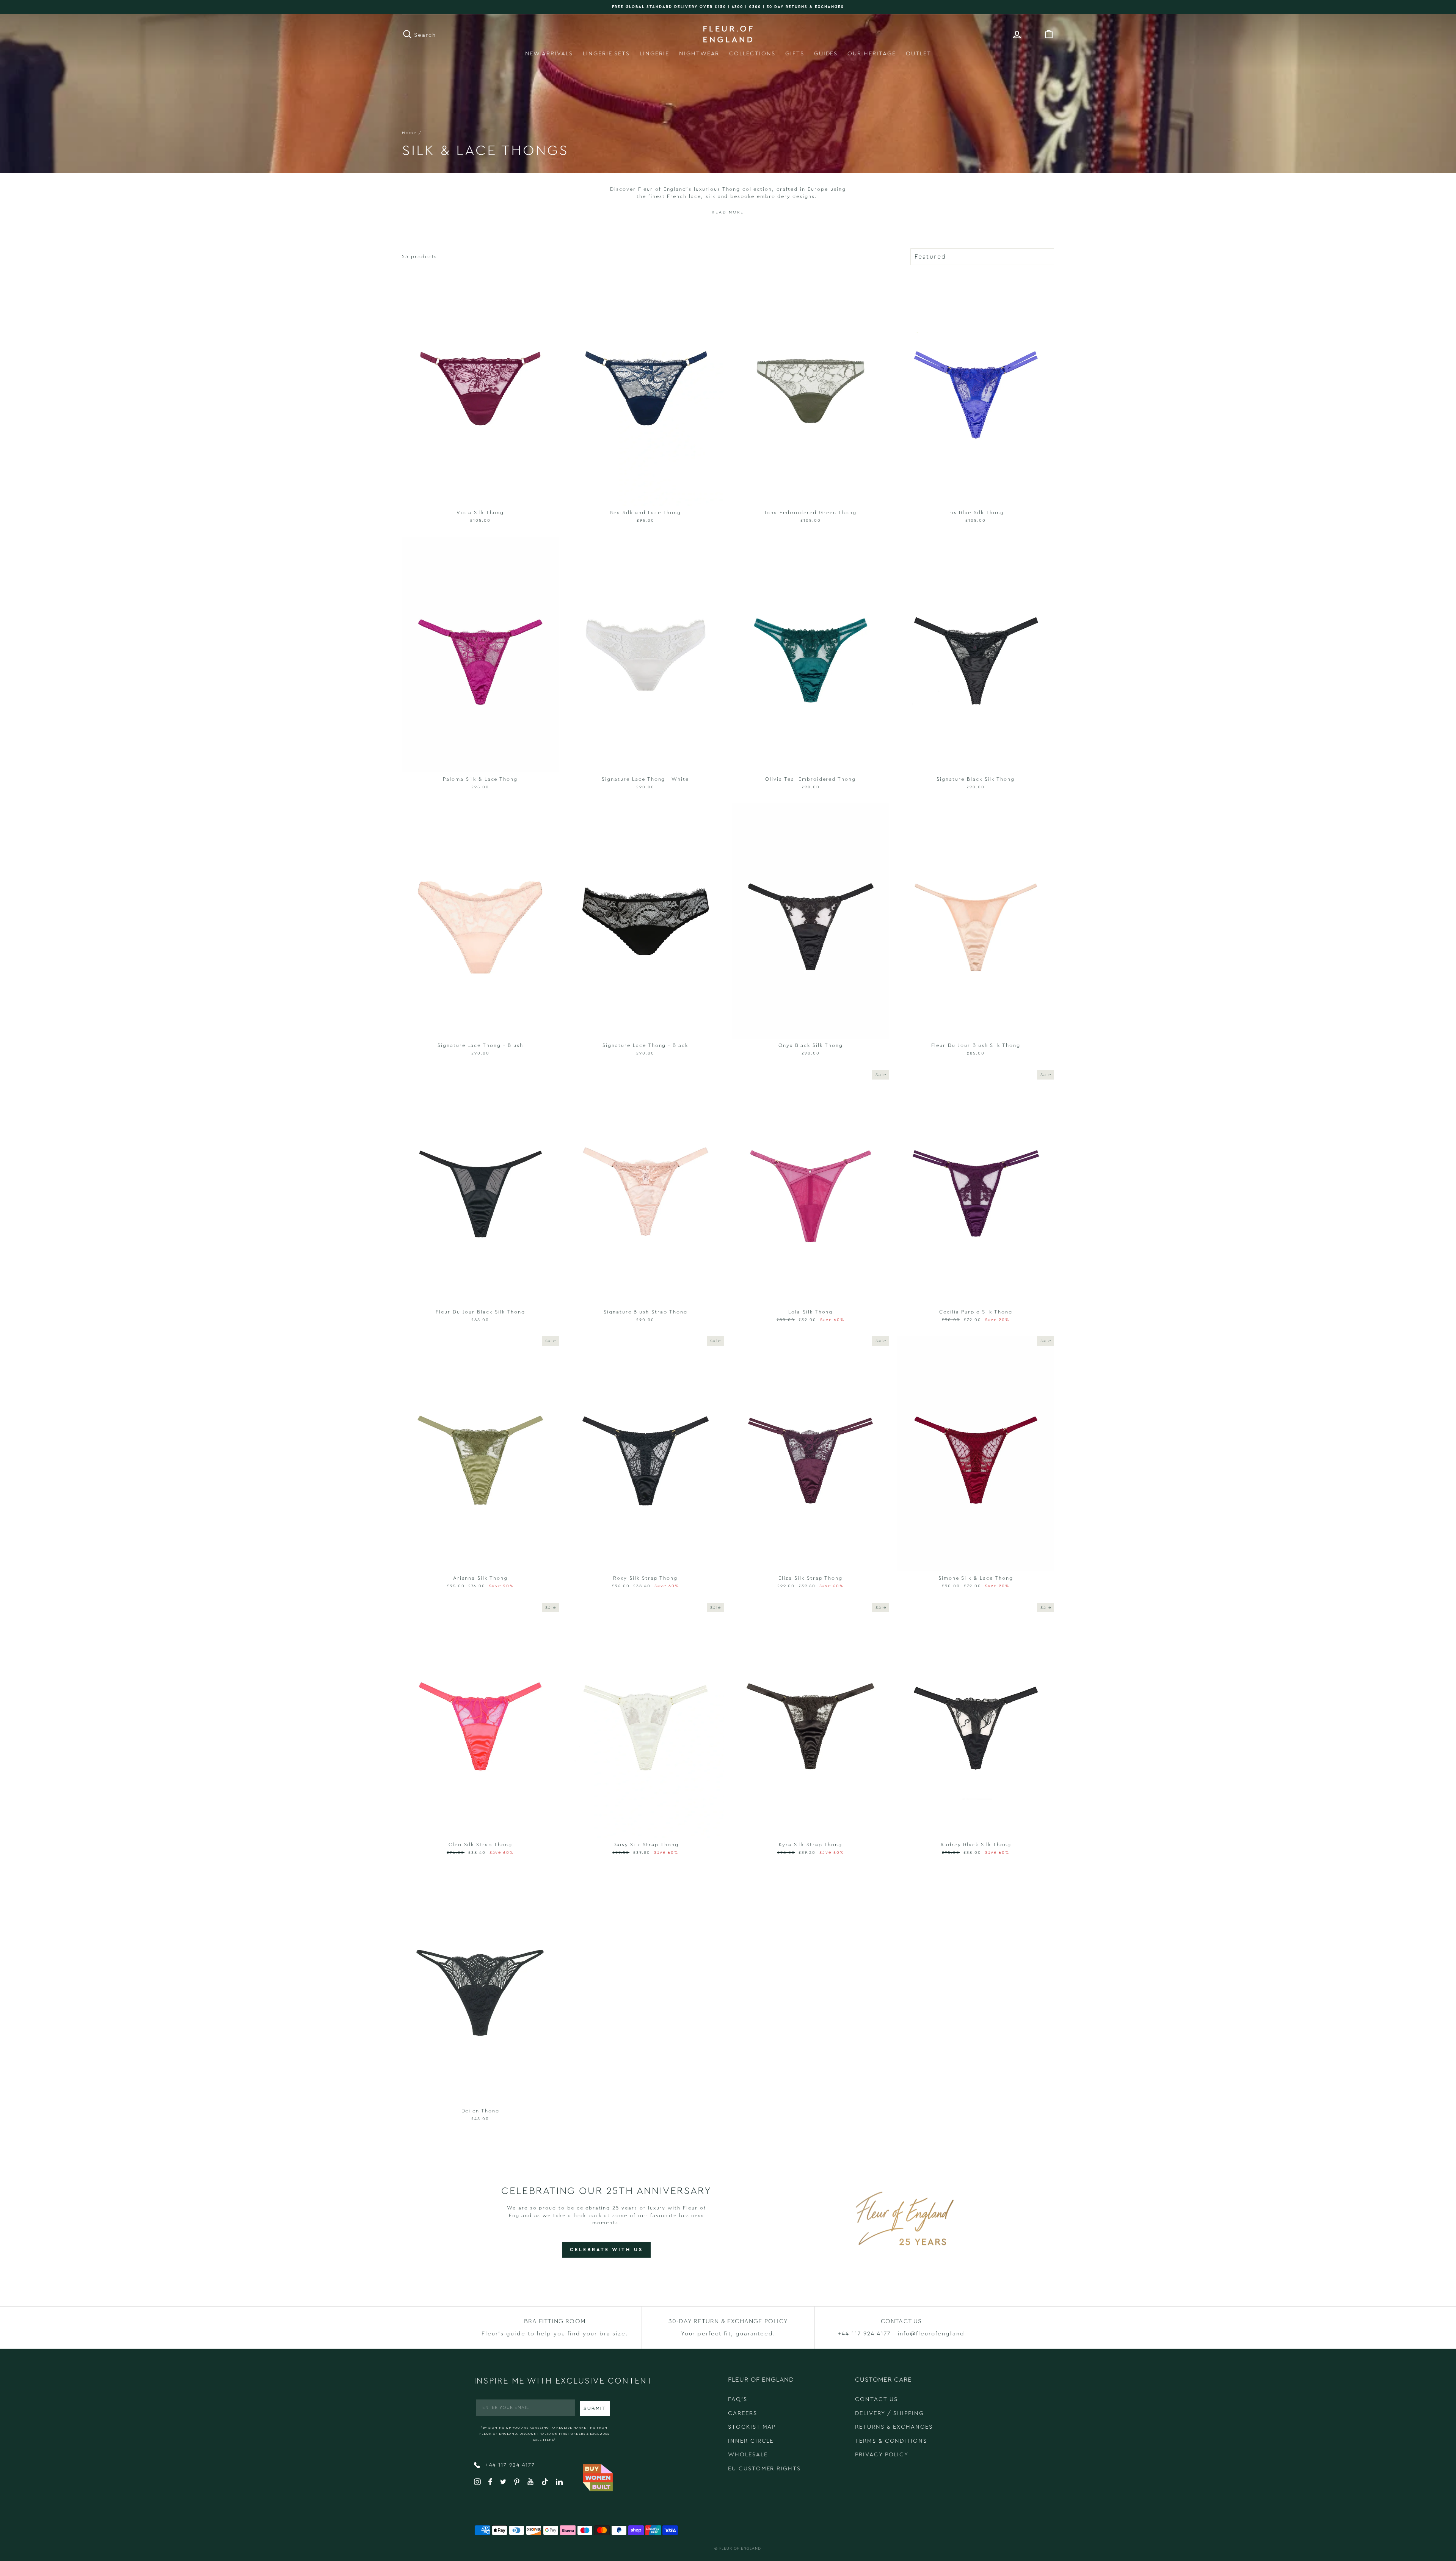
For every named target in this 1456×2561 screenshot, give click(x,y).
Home (409, 133)
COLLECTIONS (752, 54)
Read (719, 212)
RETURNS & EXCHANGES (894, 2427)
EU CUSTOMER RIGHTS (764, 2469)
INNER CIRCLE (751, 2441)
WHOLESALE (748, 2455)
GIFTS (795, 54)
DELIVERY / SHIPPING (890, 2413)
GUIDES (826, 54)
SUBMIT (595, 2409)
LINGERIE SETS (606, 54)
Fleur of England (740, 2548)
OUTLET (919, 54)
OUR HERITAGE (872, 54)
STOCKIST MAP (752, 2427)
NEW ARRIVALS (549, 54)
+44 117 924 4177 (509, 2465)
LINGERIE (654, 54)
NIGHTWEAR (699, 54)
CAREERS (743, 2413)
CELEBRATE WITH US (606, 2250)
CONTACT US (876, 2399)
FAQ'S (738, 2399)
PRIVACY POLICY (882, 2455)
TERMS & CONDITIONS (891, 2441)
